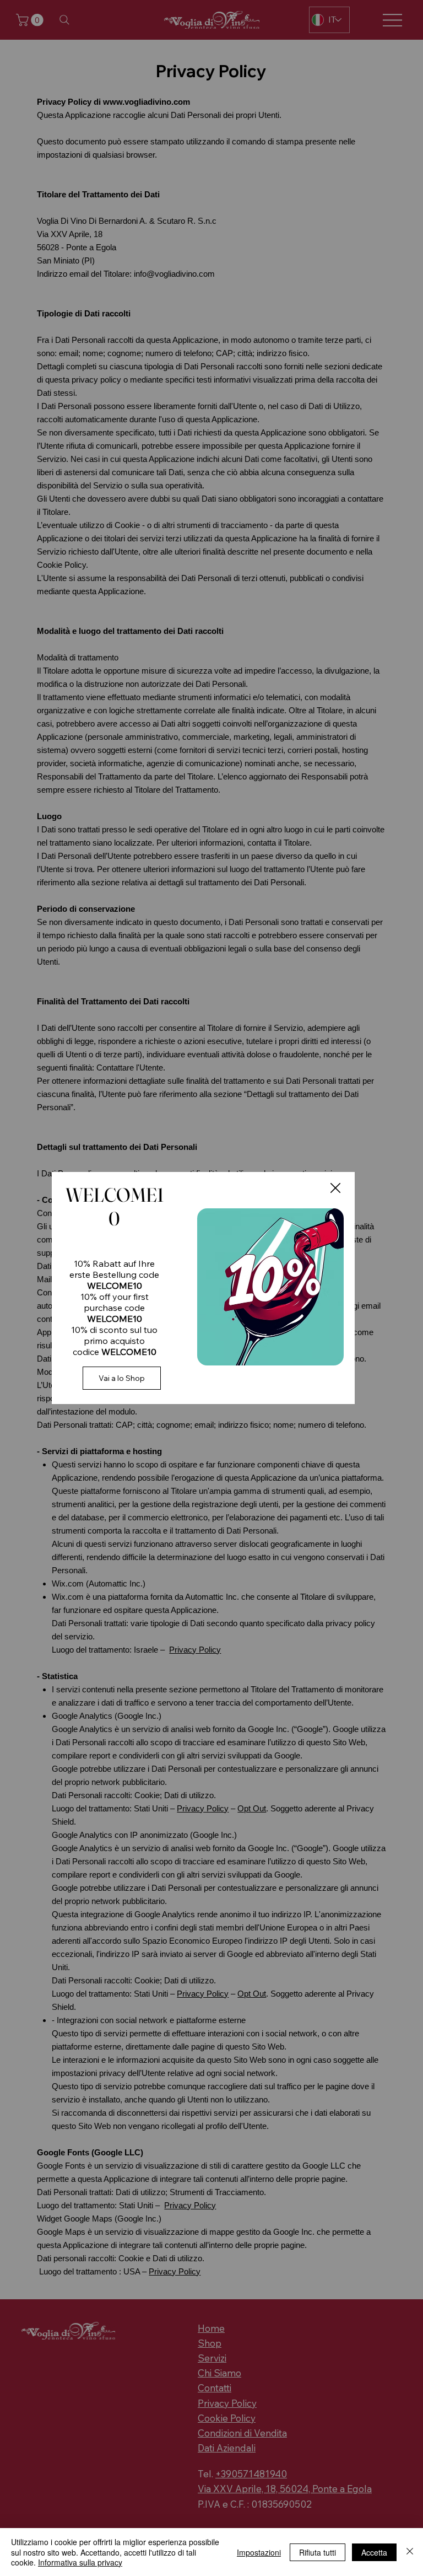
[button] (335, 1188)
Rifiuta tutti (318, 2552)
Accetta (374, 2552)
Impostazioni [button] (259, 2552)
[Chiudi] (410, 2552)
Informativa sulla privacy (80, 2562)
